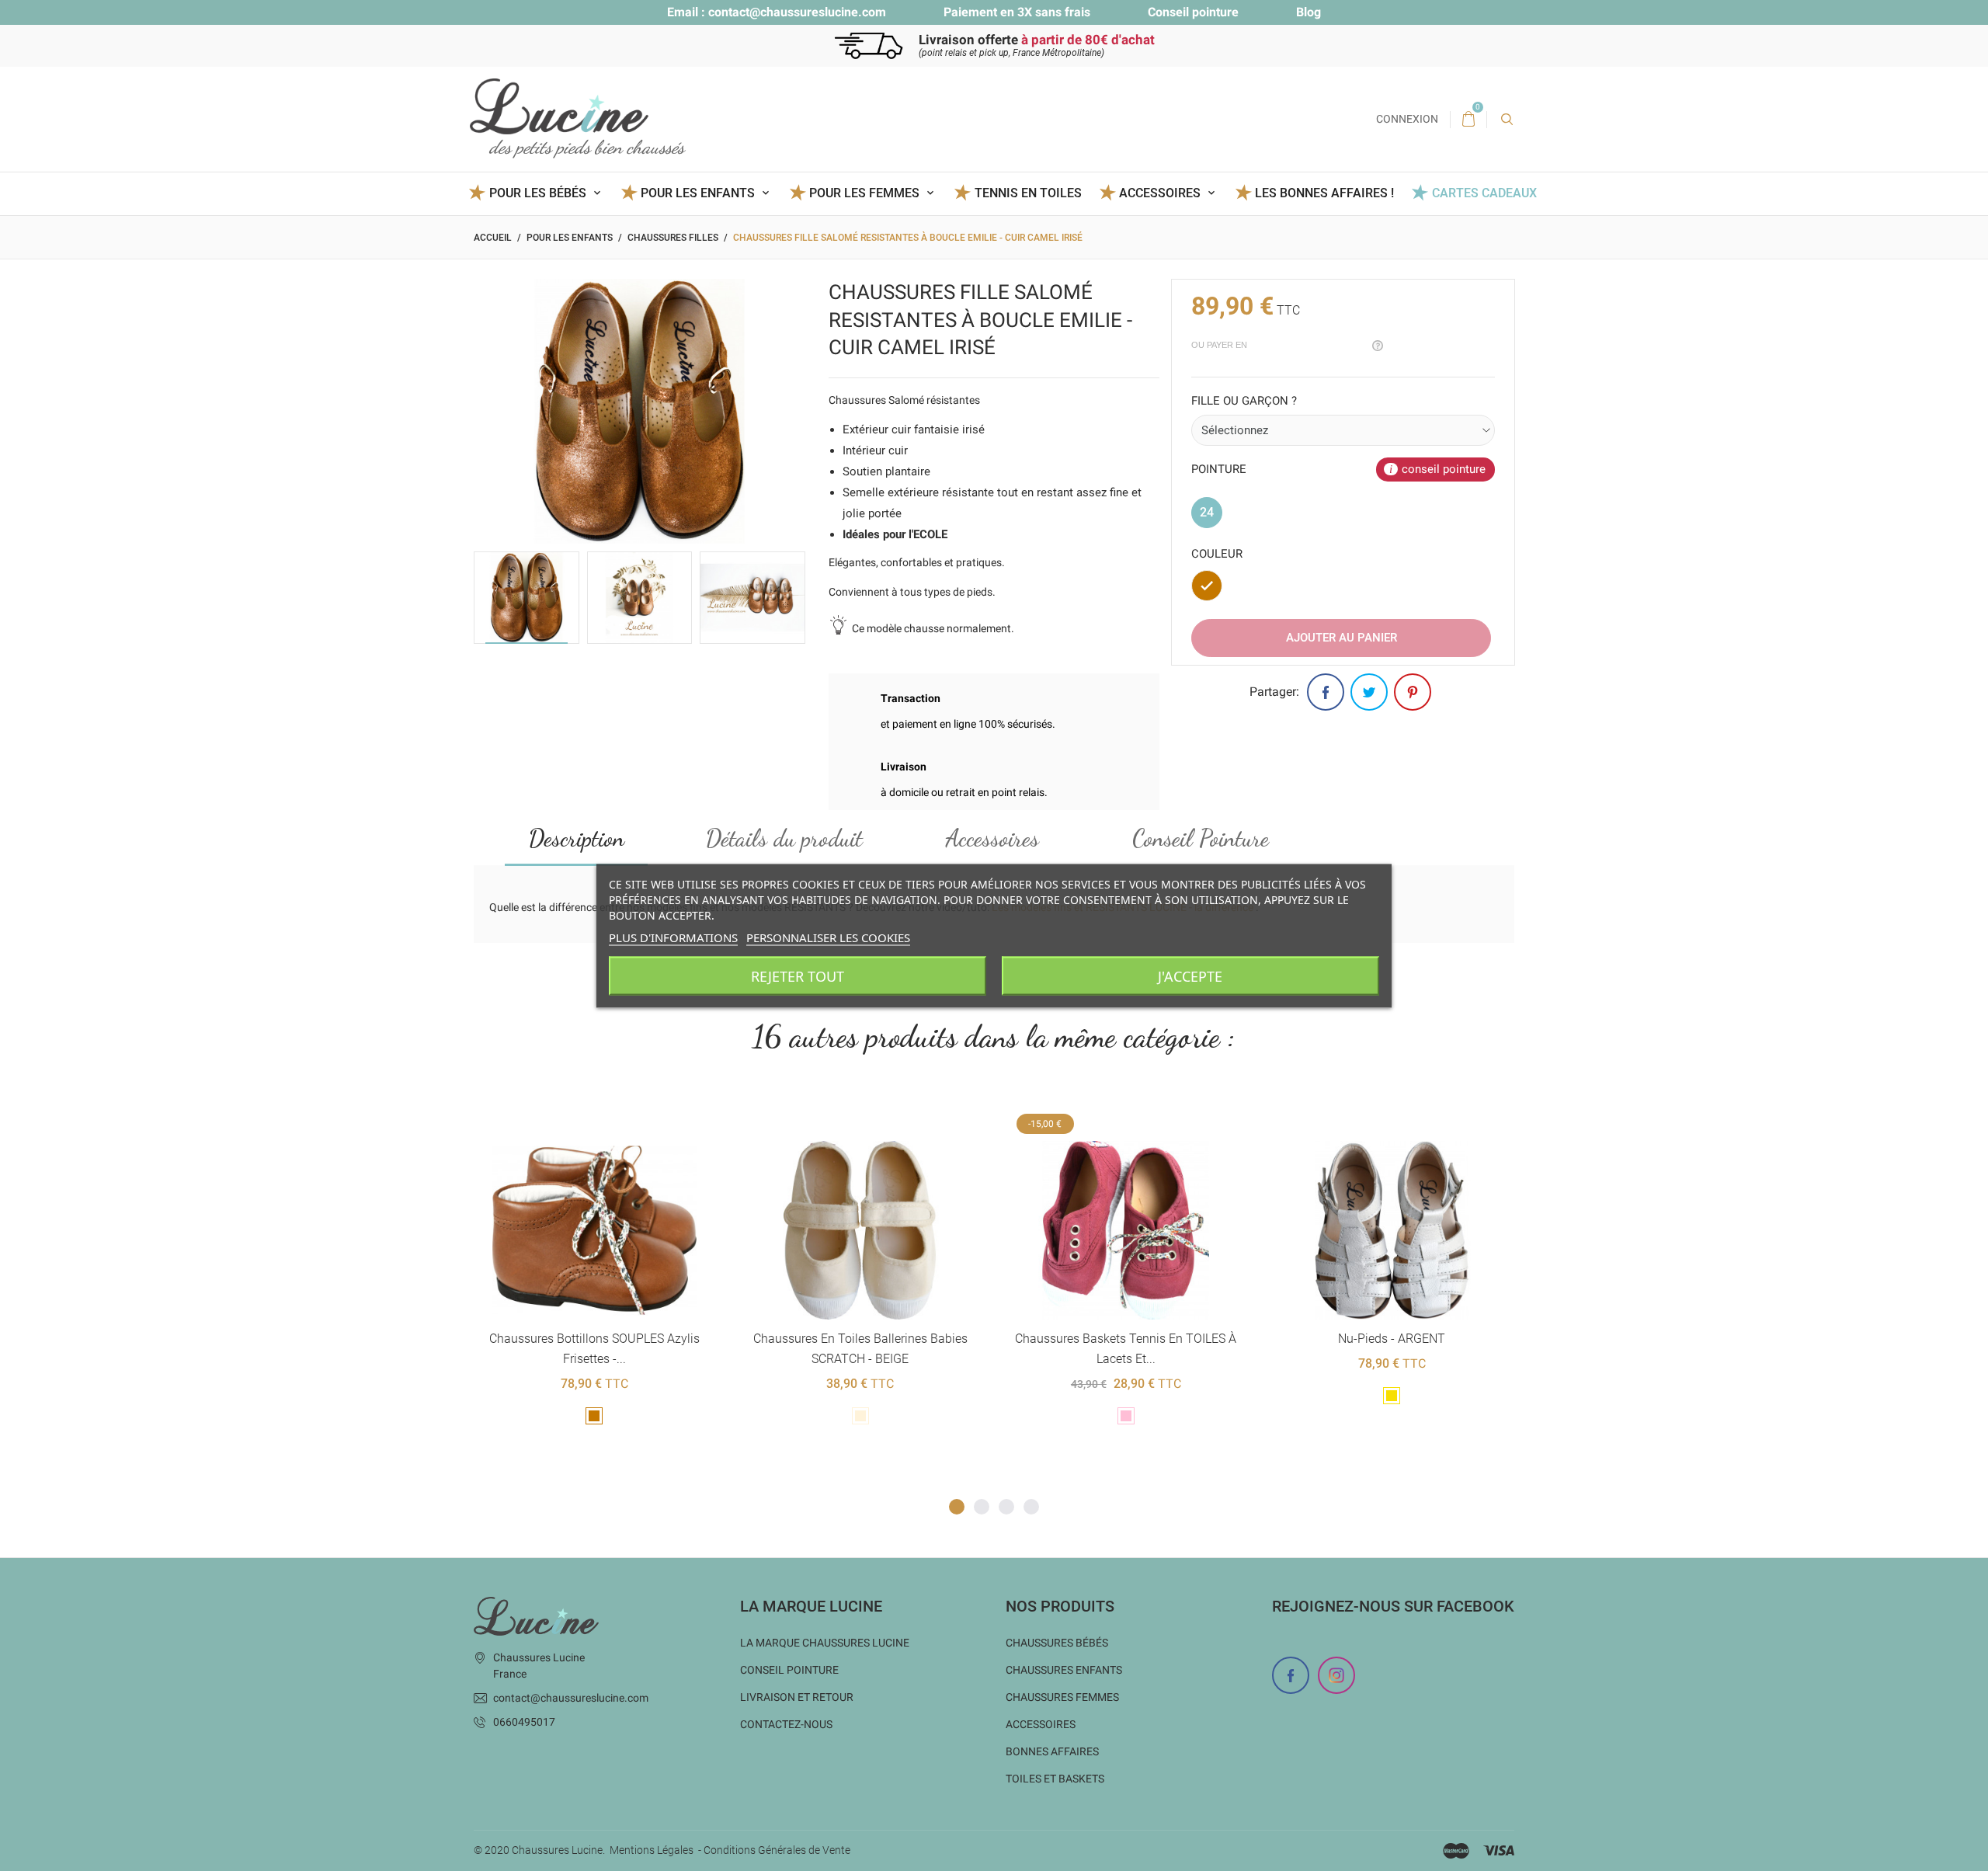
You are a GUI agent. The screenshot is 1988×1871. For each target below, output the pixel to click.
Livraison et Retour (797, 1697)
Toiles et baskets (1055, 1779)
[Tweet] (1369, 692)
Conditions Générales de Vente (777, 1850)
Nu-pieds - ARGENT (1392, 1339)
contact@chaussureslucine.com (797, 12)
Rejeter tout (798, 975)
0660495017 (524, 1722)
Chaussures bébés (1057, 1643)
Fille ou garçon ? (1244, 401)
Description (577, 838)
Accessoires (992, 838)
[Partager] (1326, 692)
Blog (1309, 12)
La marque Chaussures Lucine (825, 1643)
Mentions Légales (652, 1850)
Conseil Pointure (1201, 838)
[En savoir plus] (613, 1116)
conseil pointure (1444, 469)
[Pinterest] (1413, 692)
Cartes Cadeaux (1484, 193)
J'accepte (1190, 975)
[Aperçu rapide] (575, 1116)
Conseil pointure (1193, 12)
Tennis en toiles (1028, 193)
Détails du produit (784, 838)
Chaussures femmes (1062, 1697)
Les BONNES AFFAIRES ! (1324, 193)
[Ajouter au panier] (822, 1116)
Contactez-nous (786, 1724)
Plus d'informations (673, 937)
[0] (1468, 120)
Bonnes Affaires (1052, 1751)
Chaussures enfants (1064, 1670)
